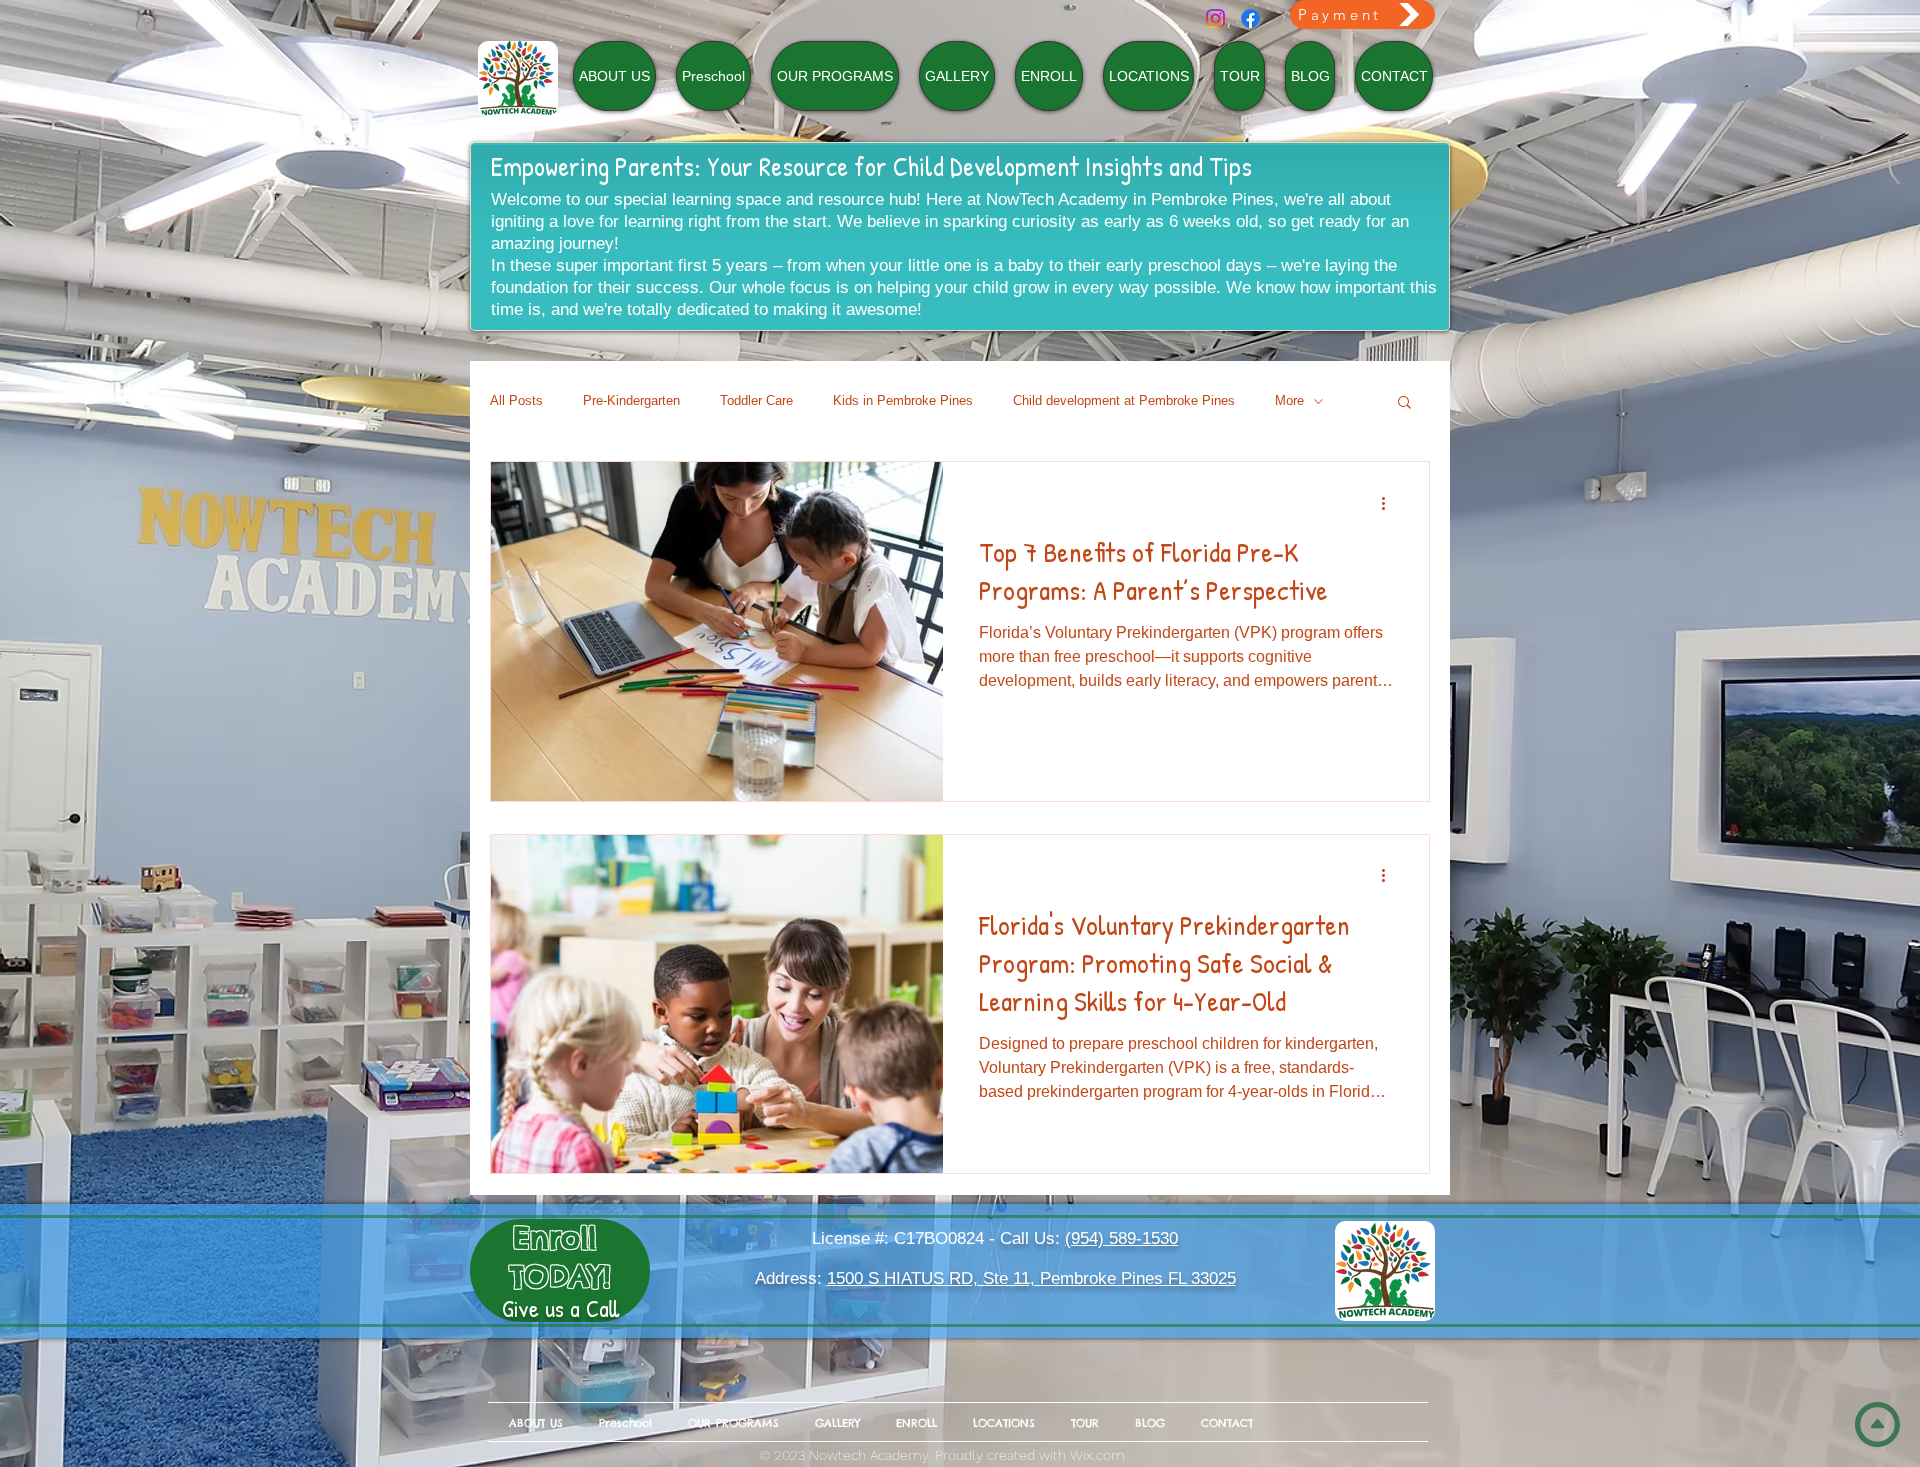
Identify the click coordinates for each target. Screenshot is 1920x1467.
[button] (1404, 403)
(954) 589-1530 (1121, 1238)
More (1289, 400)
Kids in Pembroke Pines (903, 400)
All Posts (516, 400)
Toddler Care (756, 400)
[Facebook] (1250, 18)
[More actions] (1390, 503)
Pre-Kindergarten (631, 400)
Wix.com (1097, 1455)
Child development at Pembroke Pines (1124, 400)
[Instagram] (1215, 18)
